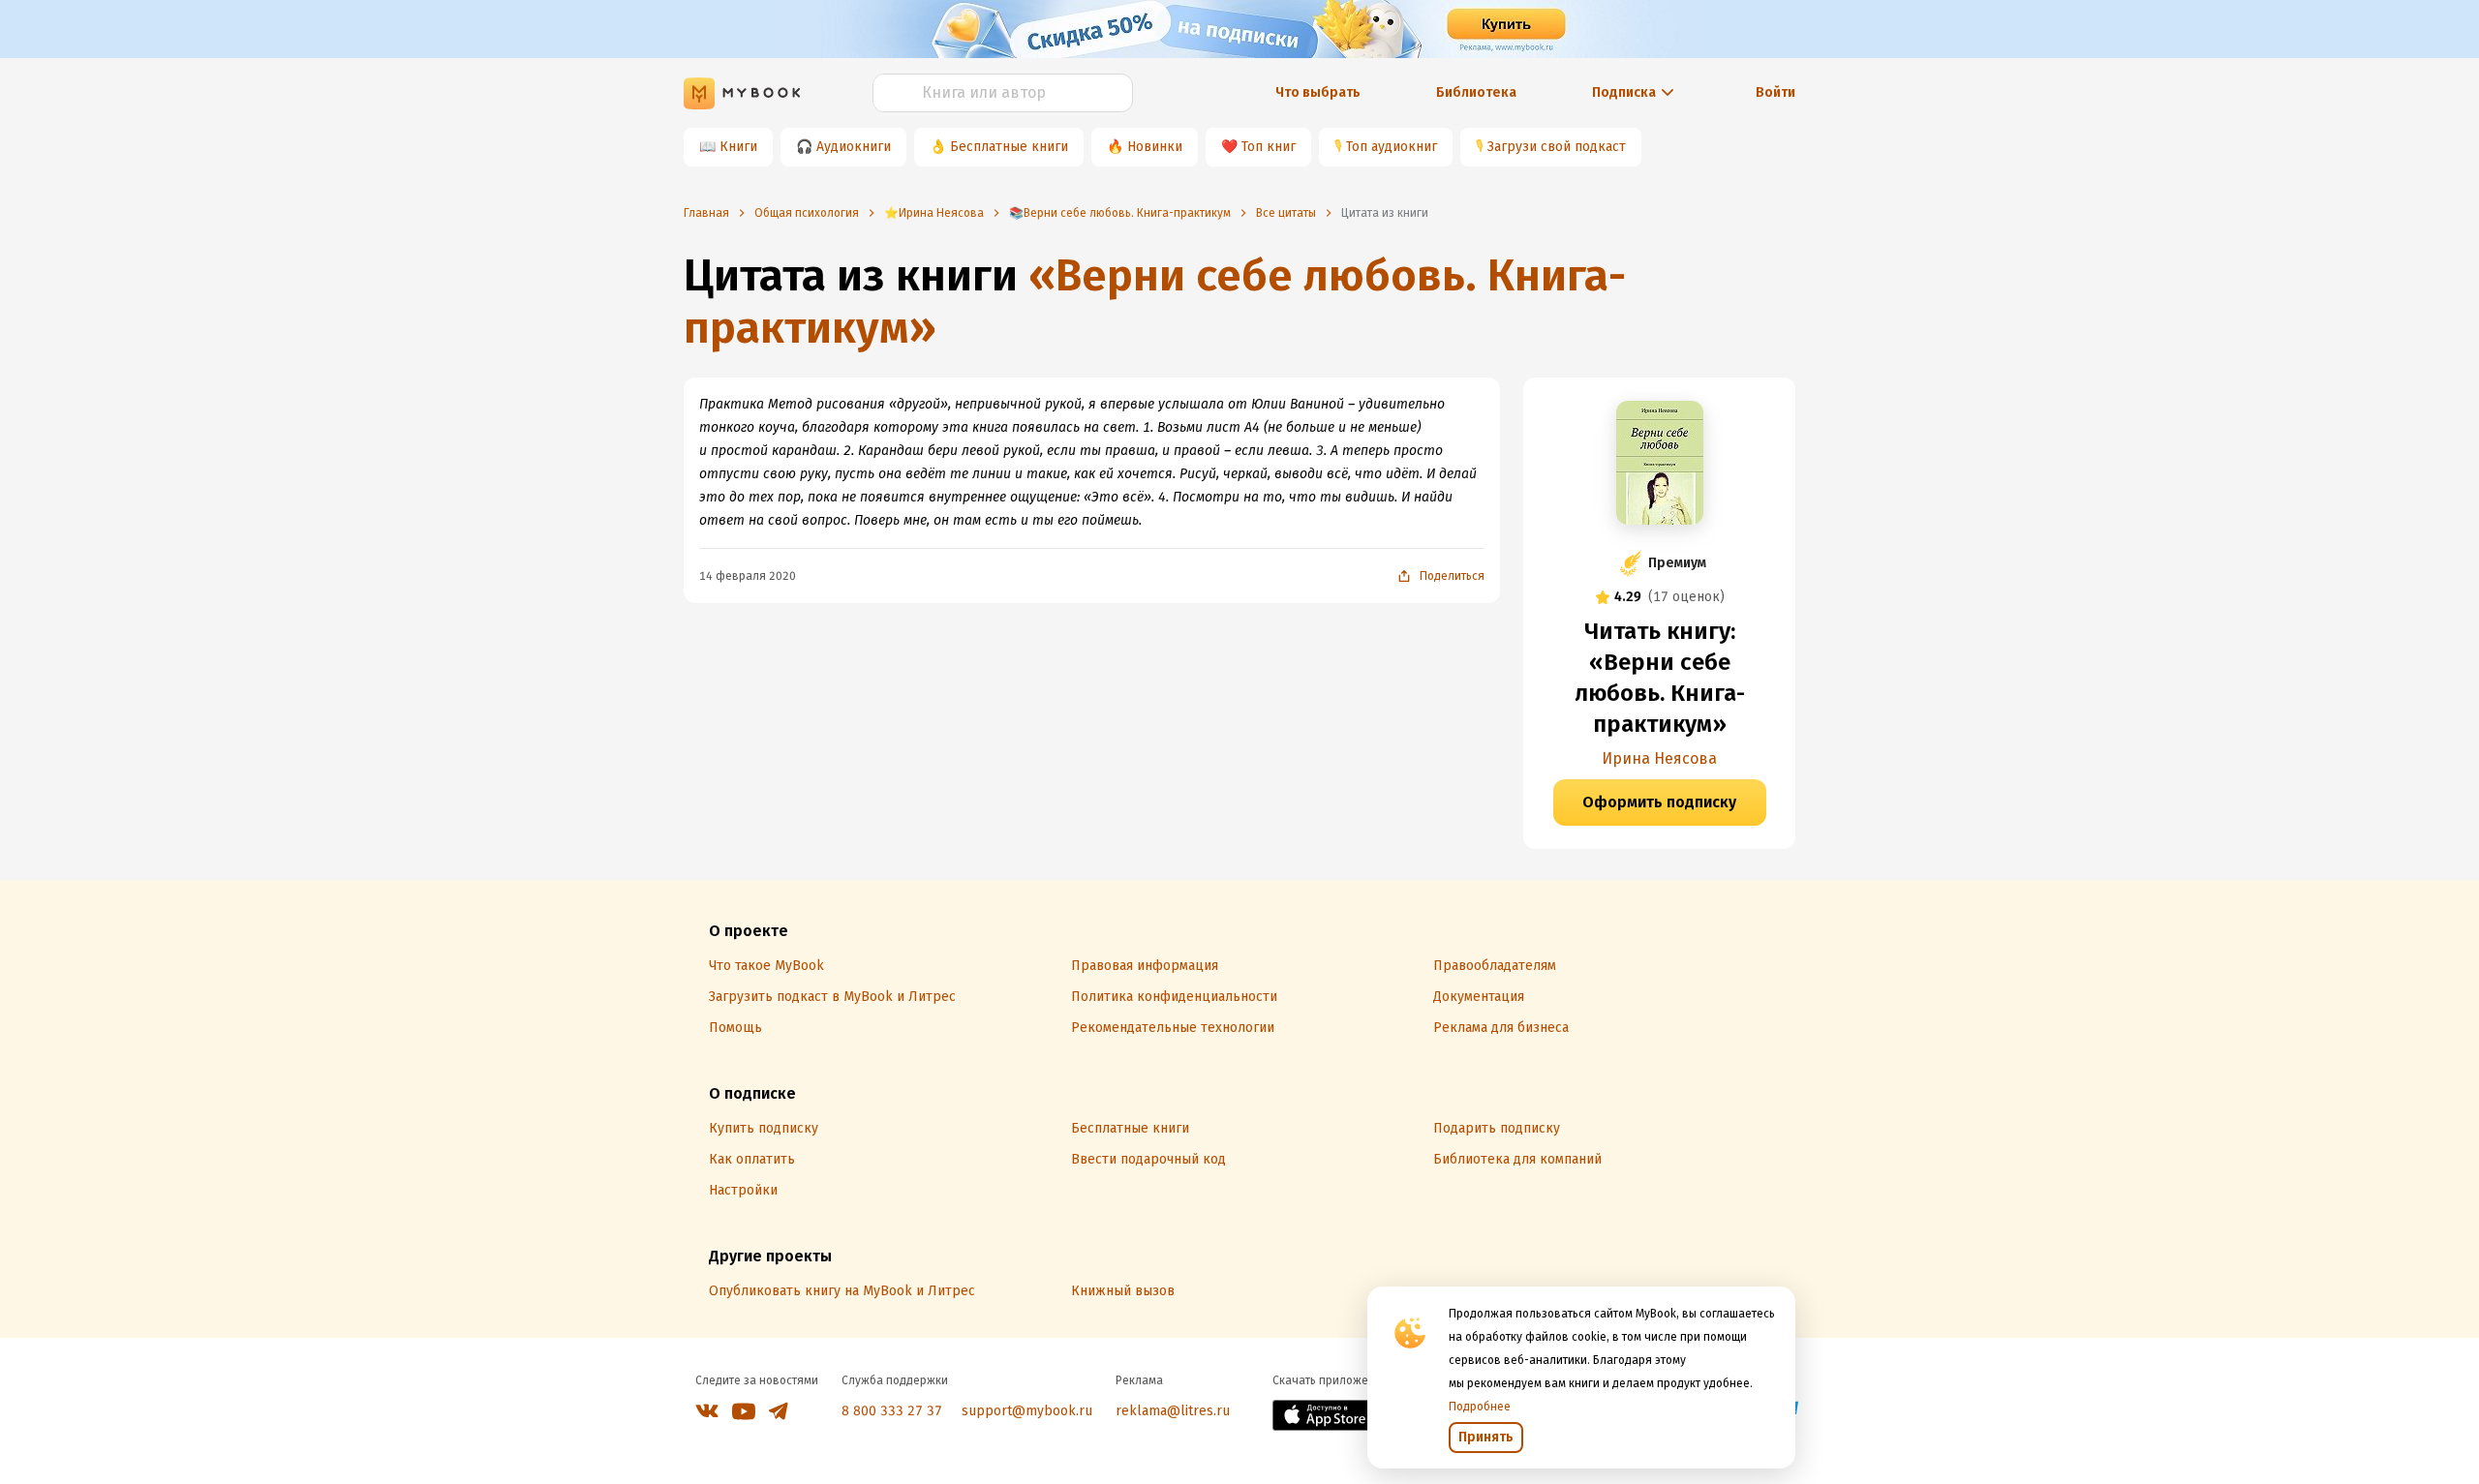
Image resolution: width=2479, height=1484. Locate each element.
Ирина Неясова (1659, 758)
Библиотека (1476, 92)
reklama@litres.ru (1173, 1411)
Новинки (1155, 147)
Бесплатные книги (1009, 147)
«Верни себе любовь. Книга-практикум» (1155, 302)
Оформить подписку (1659, 802)
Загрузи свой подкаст (1557, 147)
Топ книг (1269, 147)
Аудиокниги (854, 147)
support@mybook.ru (1027, 1411)
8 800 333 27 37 (892, 1411)
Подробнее (1480, 1407)
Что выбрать (1318, 92)
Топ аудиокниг (1392, 147)
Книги (738, 147)
